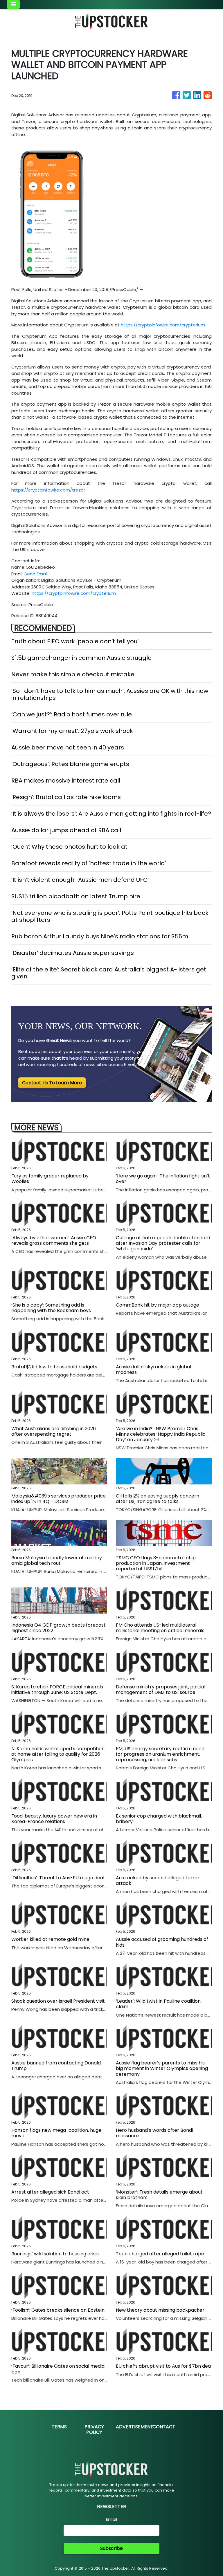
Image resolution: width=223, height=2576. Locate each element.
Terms (59, 2427)
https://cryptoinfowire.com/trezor (48, 490)
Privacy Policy (94, 2429)
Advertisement (135, 2427)
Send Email (36, 574)
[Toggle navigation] (13, 4)
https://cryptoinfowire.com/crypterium (163, 325)
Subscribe (111, 2548)
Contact (164, 2427)
